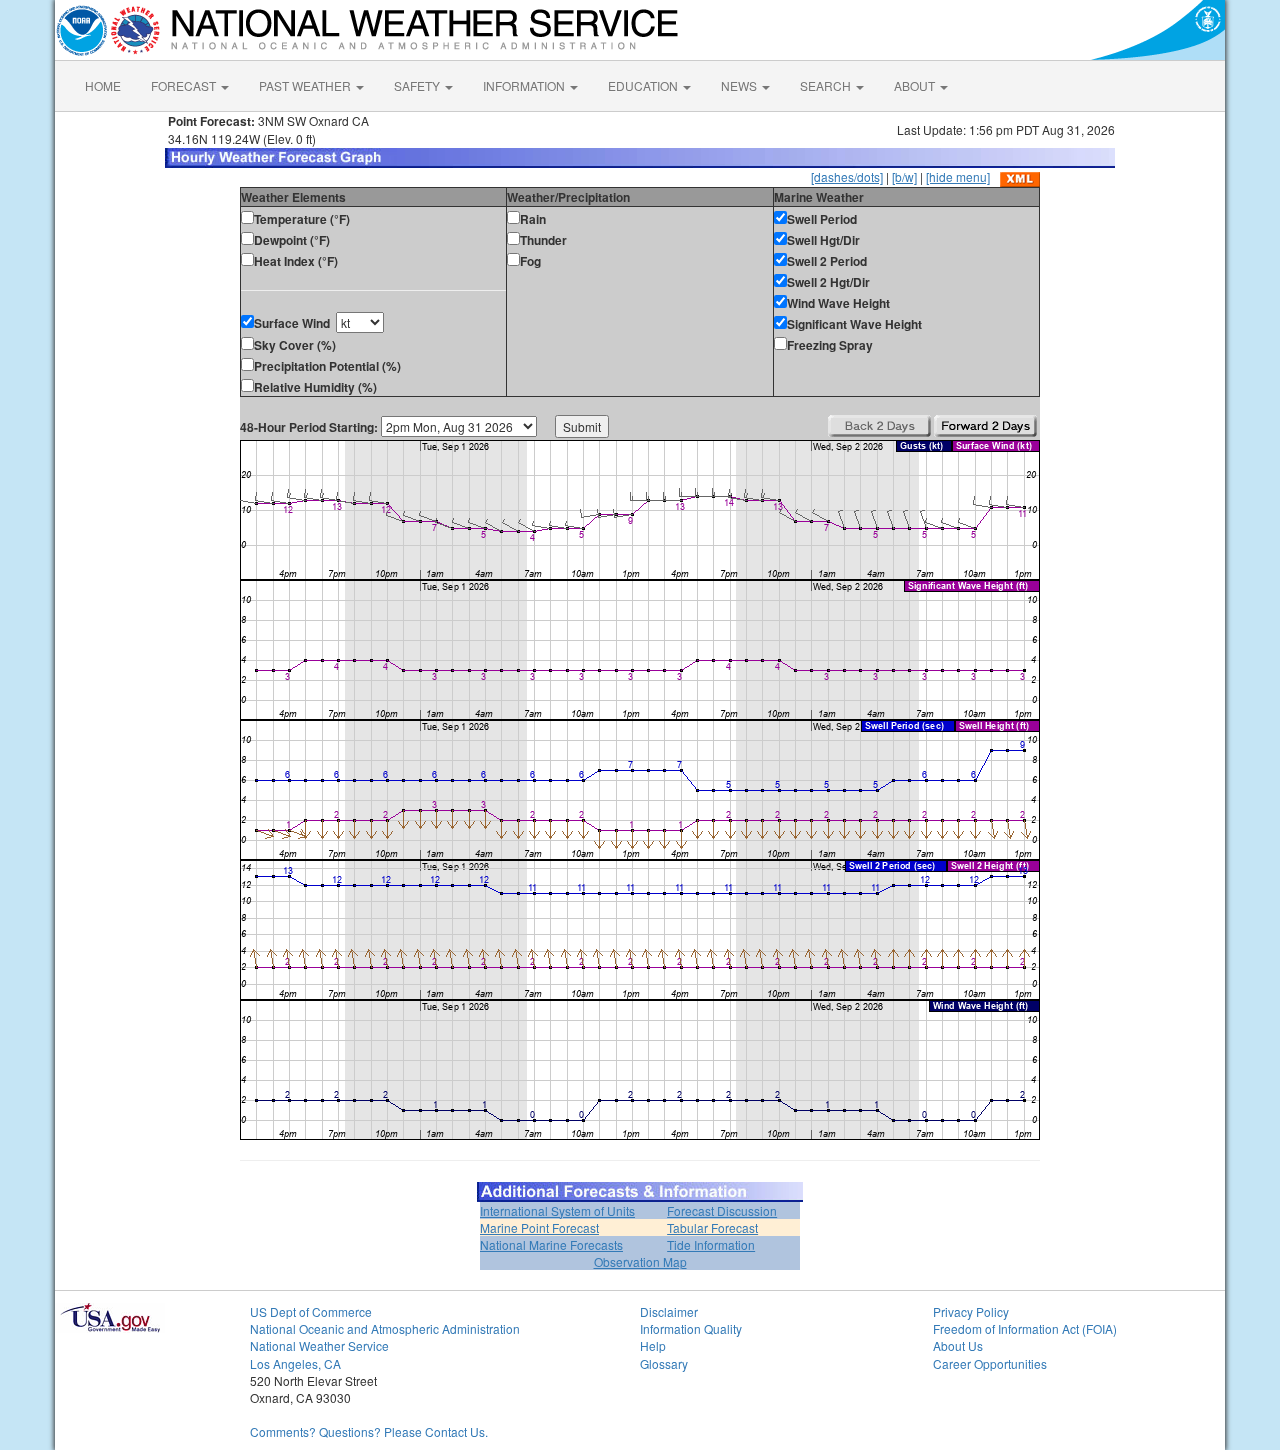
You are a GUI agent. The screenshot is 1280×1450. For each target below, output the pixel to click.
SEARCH (827, 85)
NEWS (740, 85)
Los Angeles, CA (295, 1363)
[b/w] (904, 176)
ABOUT (916, 85)
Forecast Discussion (722, 1210)
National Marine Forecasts (551, 1244)
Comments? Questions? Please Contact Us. (369, 1431)
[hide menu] (958, 176)
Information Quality (691, 1328)
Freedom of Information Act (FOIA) (1025, 1328)
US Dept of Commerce (311, 1311)
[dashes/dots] (847, 176)
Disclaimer (669, 1311)
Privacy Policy (971, 1311)
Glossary (664, 1363)
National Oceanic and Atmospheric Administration (385, 1328)
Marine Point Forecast (539, 1227)
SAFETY (418, 85)
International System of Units (557, 1210)
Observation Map (640, 1261)
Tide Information (711, 1244)
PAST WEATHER (306, 85)
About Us (958, 1345)
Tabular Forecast (712, 1227)
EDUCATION (644, 85)
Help (653, 1345)
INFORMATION (525, 85)
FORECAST (185, 85)
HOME (103, 85)
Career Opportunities (990, 1363)
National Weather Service (319, 1345)
